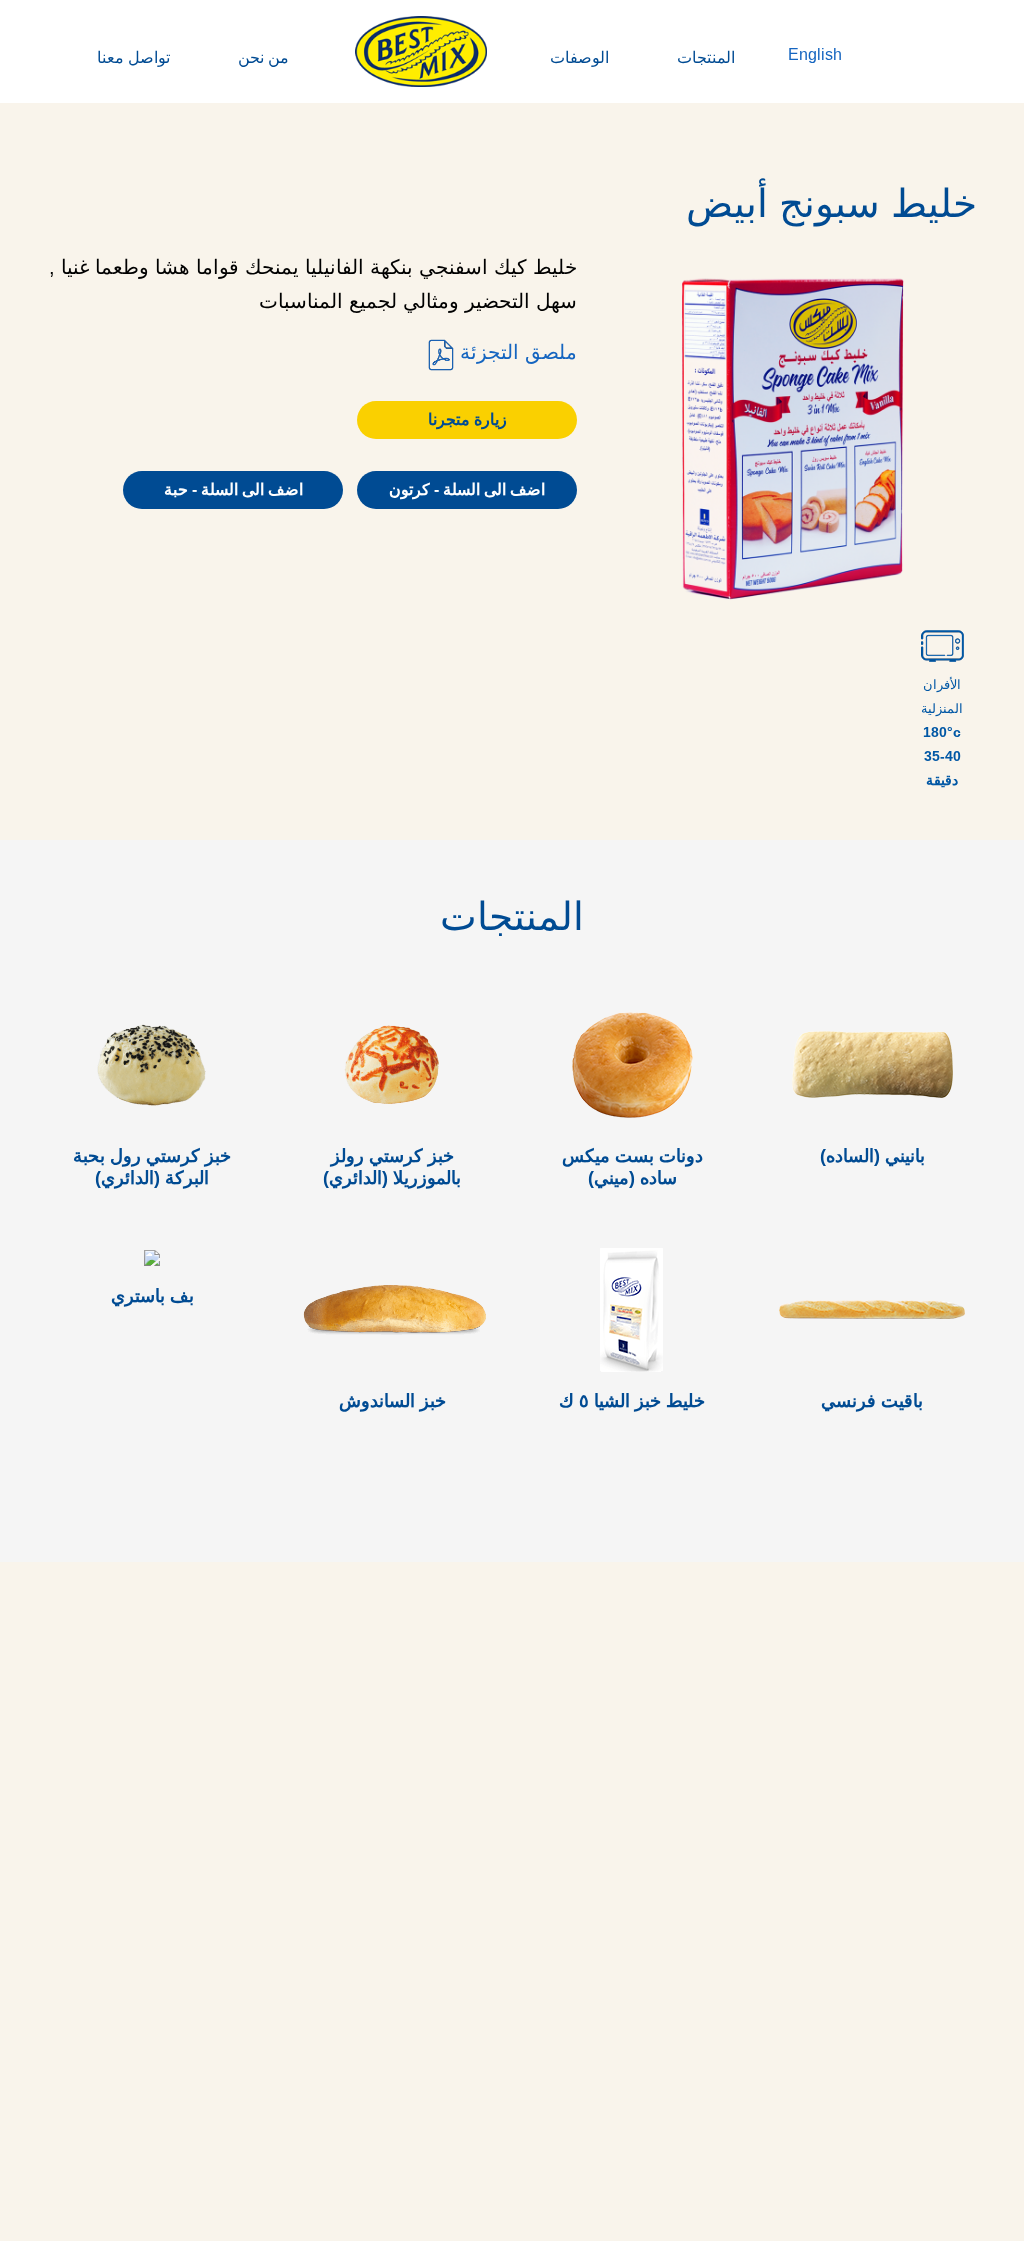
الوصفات (579, 57)
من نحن (263, 57)
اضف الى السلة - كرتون (467, 489)
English (815, 54)
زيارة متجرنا (467, 419)
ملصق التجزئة (515, 352)
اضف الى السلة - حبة (233, 489)
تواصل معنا (133, 57)
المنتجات (706, 57)
